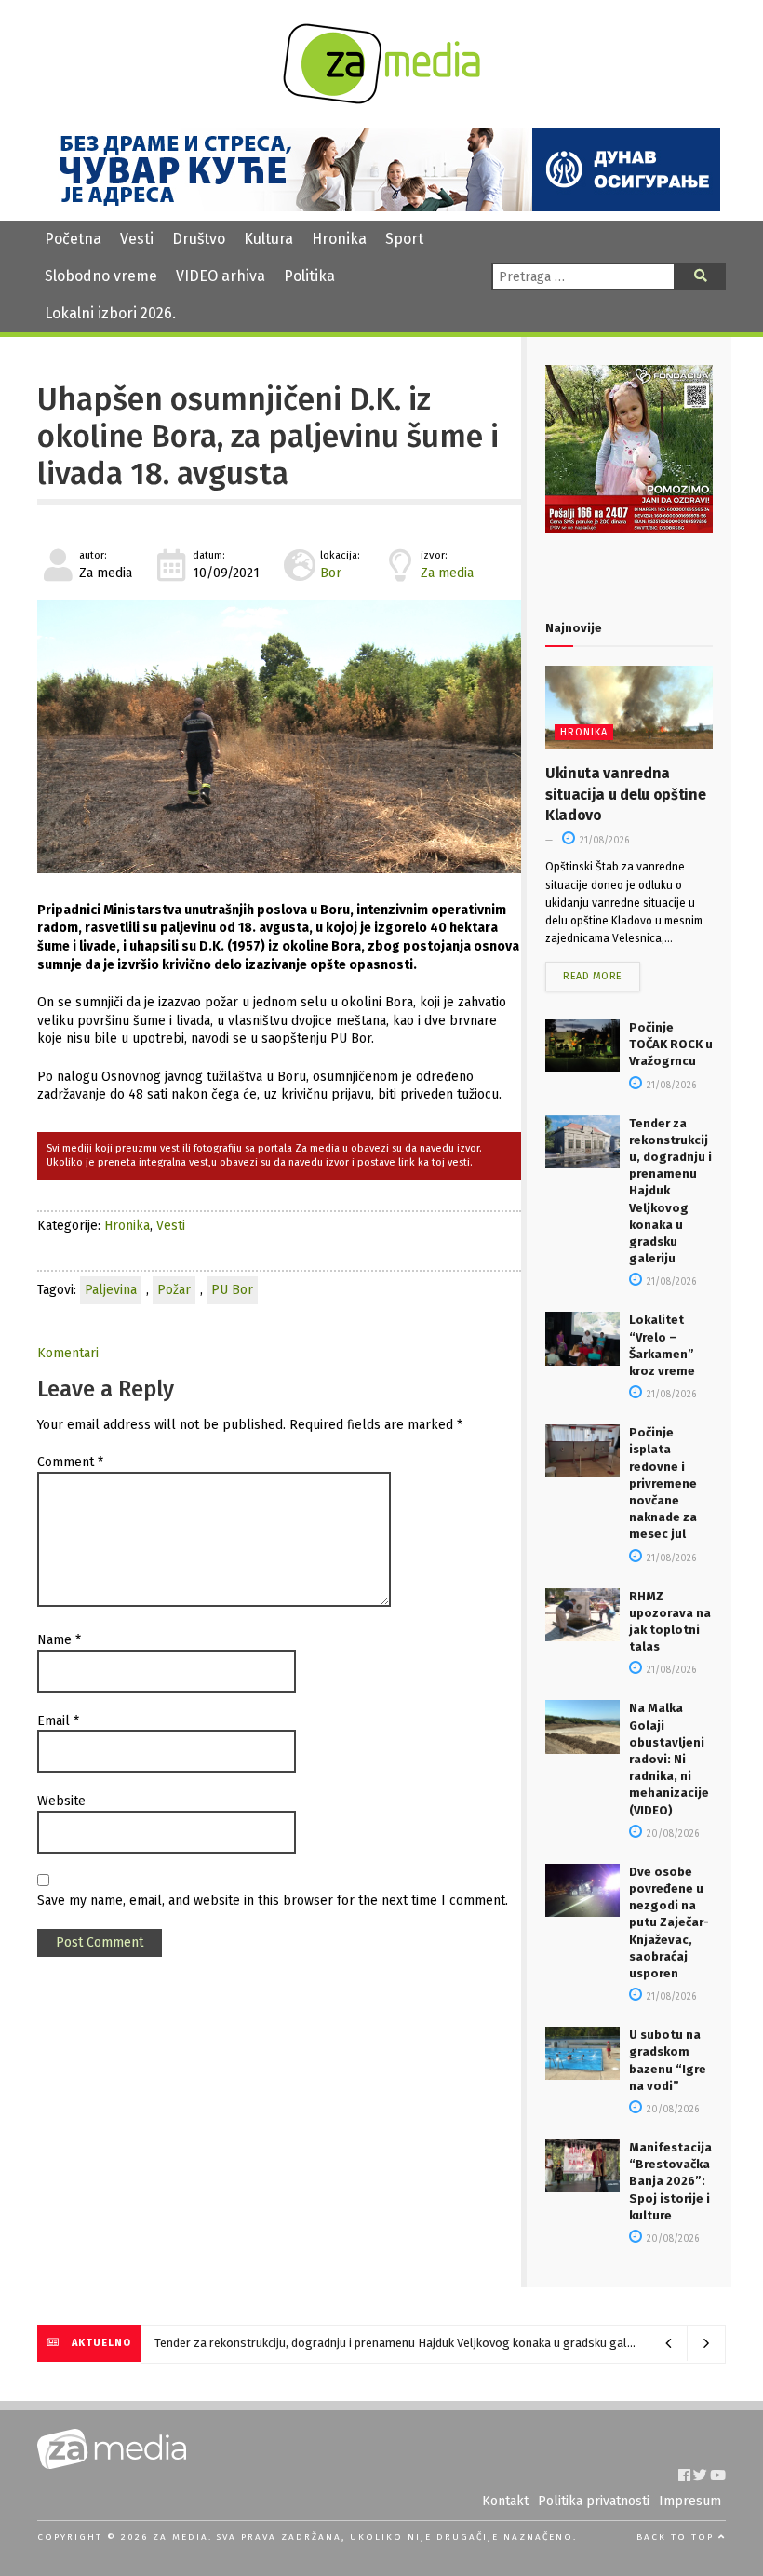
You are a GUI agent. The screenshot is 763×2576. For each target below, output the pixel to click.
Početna (73, 239)
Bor (331, 573)
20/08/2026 (671, 1834)
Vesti (137, 239)
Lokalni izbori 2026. (110, 313)
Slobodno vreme (101, 276)
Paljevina (111, 1290)
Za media (447, 573)
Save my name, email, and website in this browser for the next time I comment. (273, 1901)
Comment (70, 1462)
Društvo (199, 239)
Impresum (690, 2501)
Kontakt (505, 2501)
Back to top (677, 2537)
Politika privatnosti (594, 2501)
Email (58, 1721)
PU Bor (232, 1290)
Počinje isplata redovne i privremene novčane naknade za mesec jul (663, 1483)
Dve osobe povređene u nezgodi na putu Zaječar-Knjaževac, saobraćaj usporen (669, 1922)
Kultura (268, 239)
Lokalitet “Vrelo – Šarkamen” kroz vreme (258, 2343)
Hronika (339, 239)
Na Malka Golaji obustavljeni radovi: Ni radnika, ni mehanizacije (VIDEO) (669, 1759)
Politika (309, 276)
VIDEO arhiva (221, 276)
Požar (174, 1290)
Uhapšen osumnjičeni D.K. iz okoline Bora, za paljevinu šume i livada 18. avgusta (268, 437)
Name (59, 1640)
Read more (593, 976)
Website (61, 1801)
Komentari (68, 1353)
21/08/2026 (603, 841)
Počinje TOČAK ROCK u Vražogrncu (671, 1044)
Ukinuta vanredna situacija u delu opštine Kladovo (625, 794)
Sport (404, 239)
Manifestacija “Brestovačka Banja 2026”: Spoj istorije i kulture (670, 2181)
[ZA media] (381, 99)
